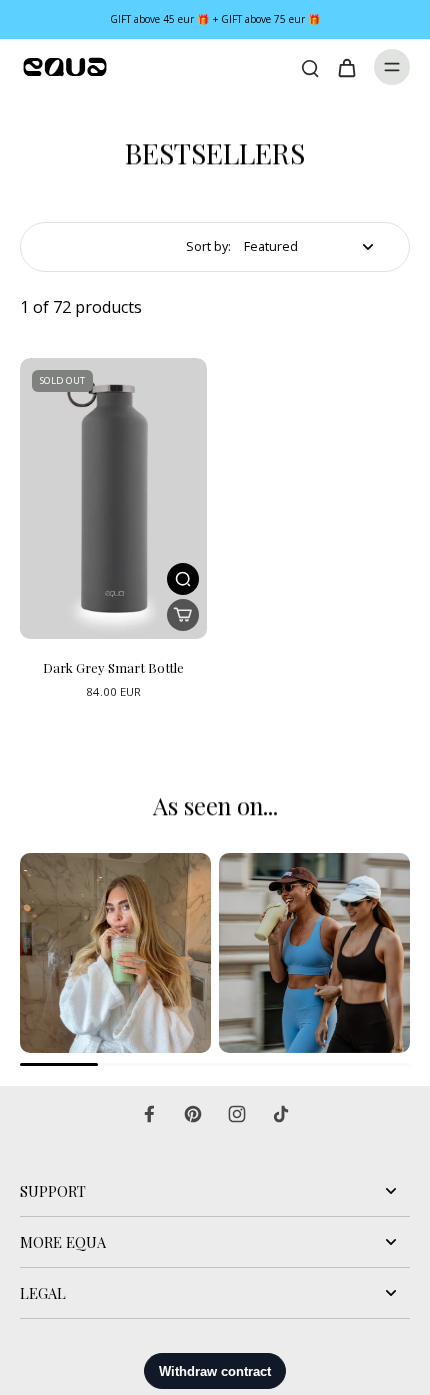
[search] (310, 67)
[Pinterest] (193, 1114)
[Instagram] (237, 1114)
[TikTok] (281, 1114)
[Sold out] (183, 615)
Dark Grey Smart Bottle (113, 667)
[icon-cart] (346, 67)
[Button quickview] (183, 579)
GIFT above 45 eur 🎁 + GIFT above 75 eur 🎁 (215, 19)
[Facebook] (149, 1114)
